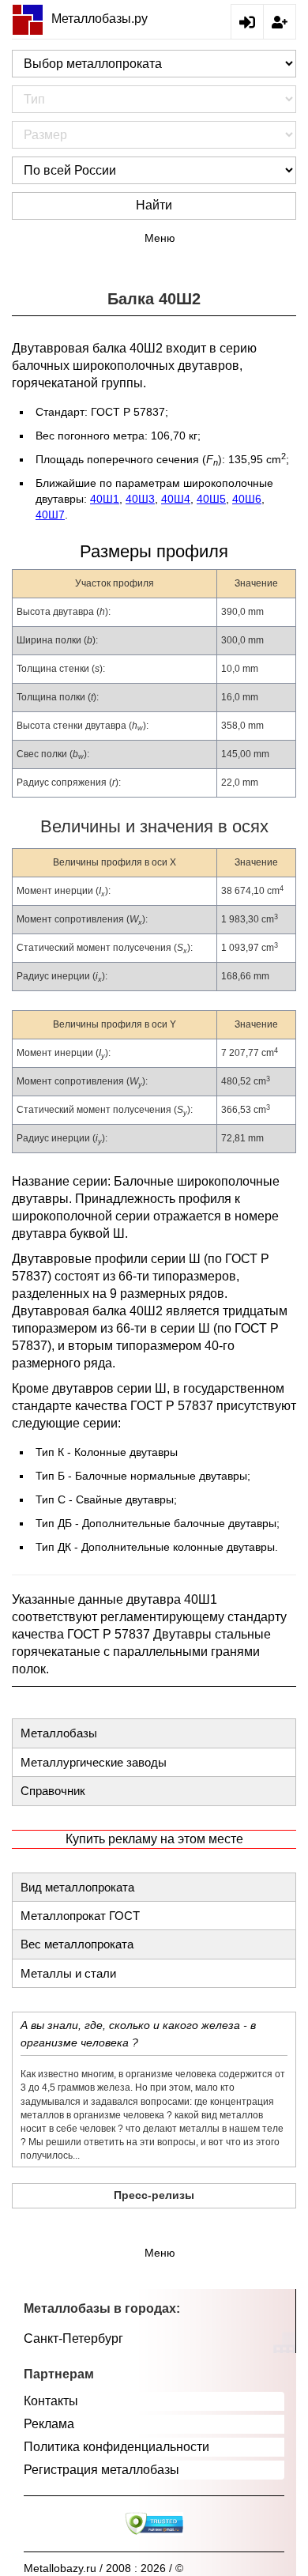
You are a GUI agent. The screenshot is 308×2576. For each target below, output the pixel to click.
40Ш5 (211, 499)
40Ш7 (50, 515)
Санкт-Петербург (73, 2338)
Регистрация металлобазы (101, 2470)
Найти (154, 205)
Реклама (49, 2424)
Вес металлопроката (77, 1944)
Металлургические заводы (94, 1762)
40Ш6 (247, 499)
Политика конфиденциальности (116, 2447)
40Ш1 (105, 499)
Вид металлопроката (77, 1887)
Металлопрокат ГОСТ (80, 1916)
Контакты (51, 2401)
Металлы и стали (68, 1973)
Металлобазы (59, 1733)
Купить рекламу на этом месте (154, 1839)
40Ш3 (140, 499)
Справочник (53, 1791)
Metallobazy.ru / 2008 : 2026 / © (103, 2568)
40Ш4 (176, 499)
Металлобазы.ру (100, 19)
